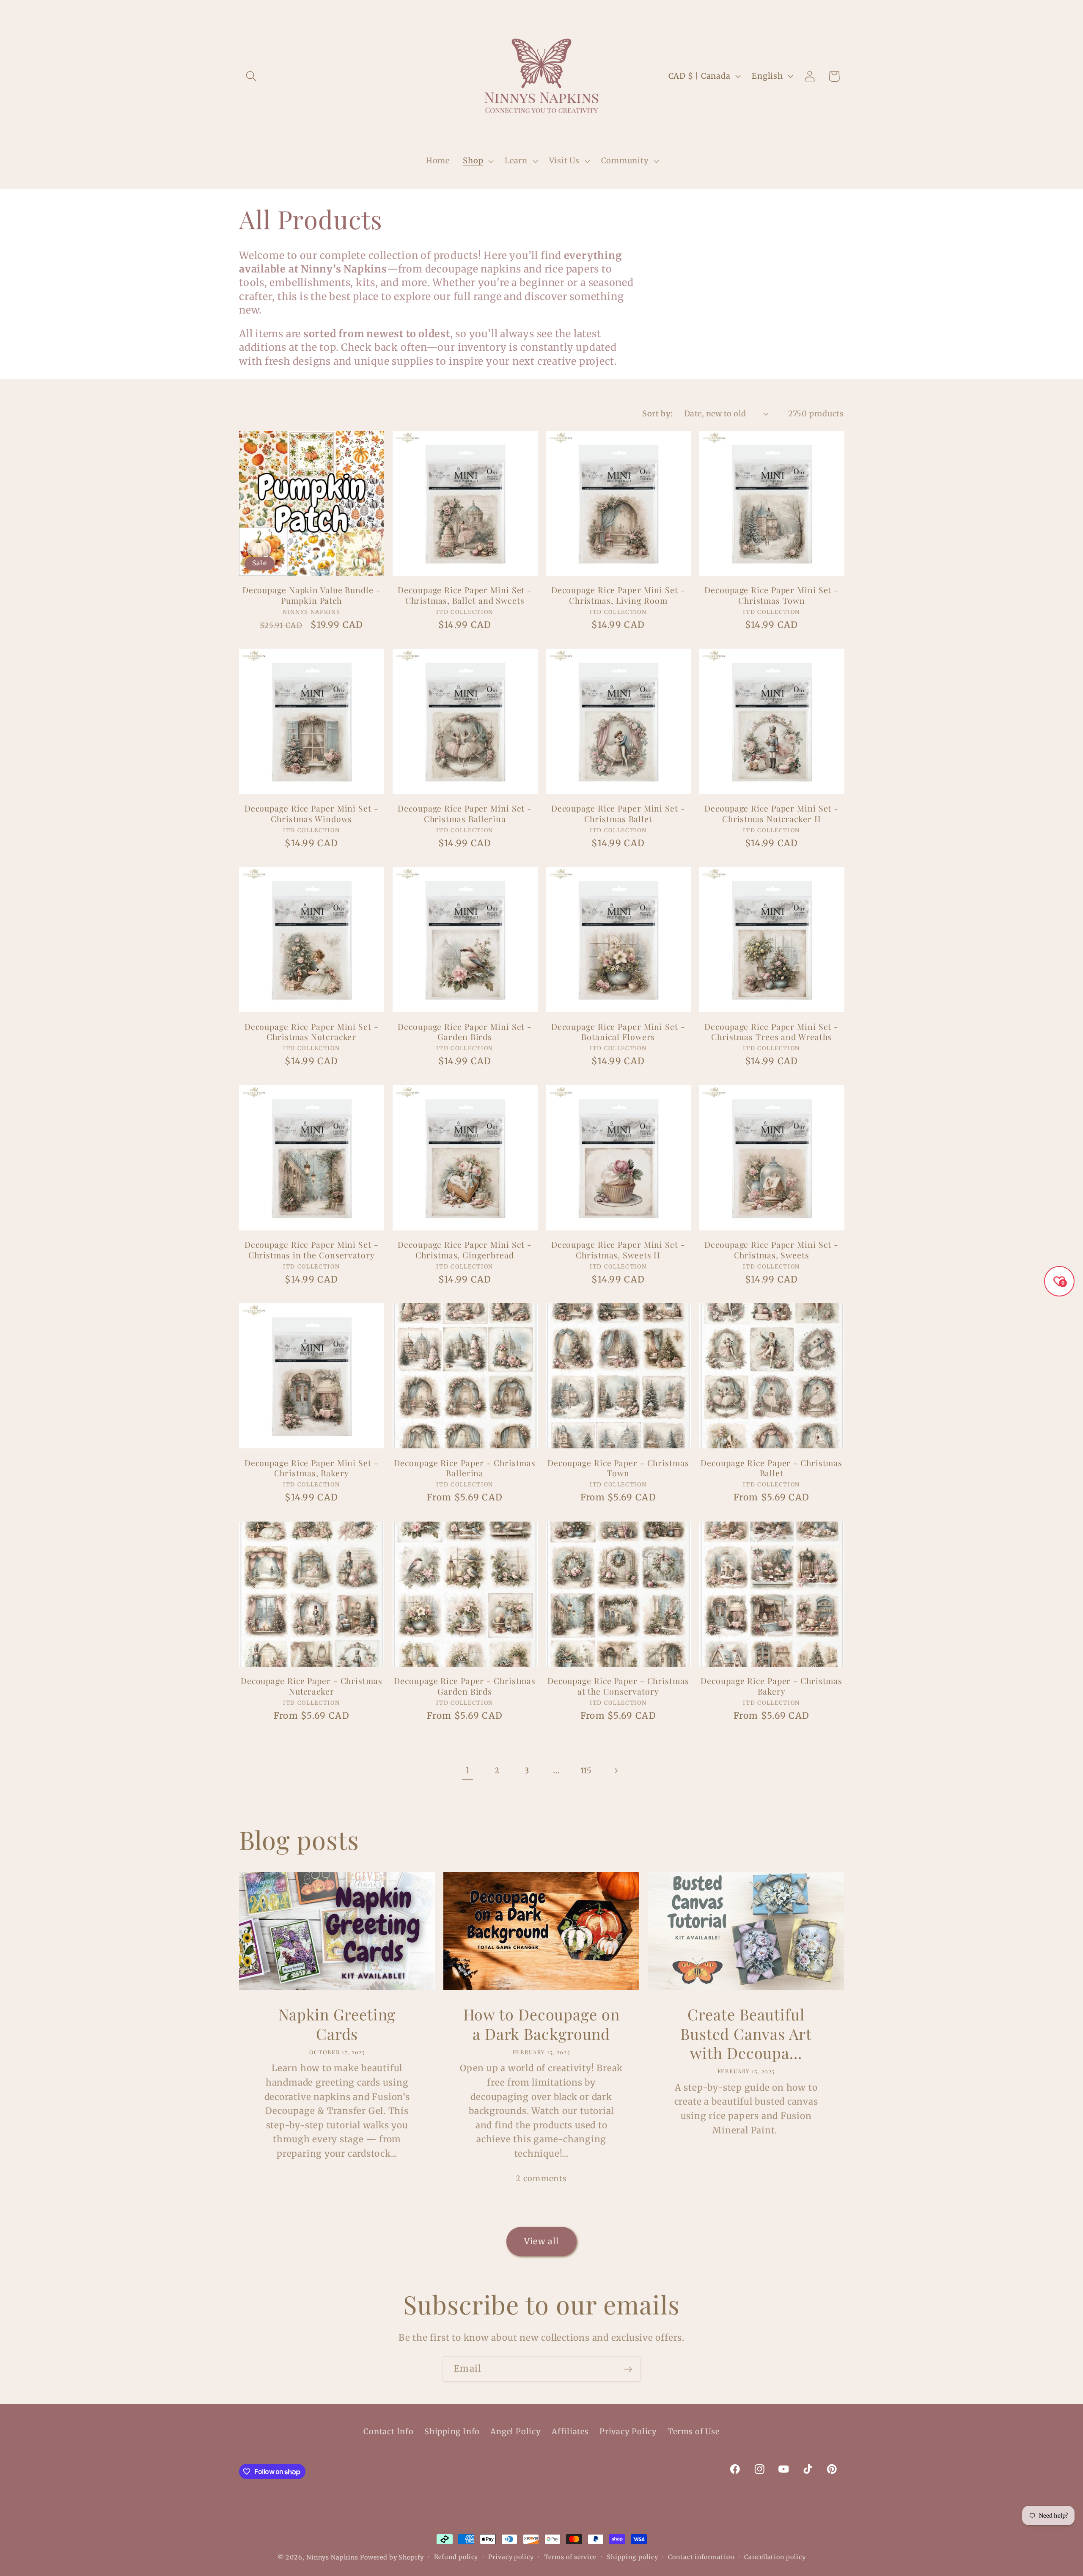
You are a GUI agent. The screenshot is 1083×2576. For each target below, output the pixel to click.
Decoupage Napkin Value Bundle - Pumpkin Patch (312, 595)
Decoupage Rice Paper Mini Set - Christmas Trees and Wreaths (771, 1032)
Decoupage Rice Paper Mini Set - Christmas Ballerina (465, 813)
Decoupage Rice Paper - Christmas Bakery (771, 1686)
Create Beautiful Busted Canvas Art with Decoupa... (746, 2034)
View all (541, 2241)
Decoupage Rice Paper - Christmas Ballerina (465, 1468)
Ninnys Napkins (332, 2557)
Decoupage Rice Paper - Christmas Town (618, 1468)
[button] (251, 76)
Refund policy (456, 2557)
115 (586, 1771)
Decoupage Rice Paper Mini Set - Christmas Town (771, 595)
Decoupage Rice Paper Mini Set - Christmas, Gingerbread (465, 1250)
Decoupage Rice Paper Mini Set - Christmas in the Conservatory (312, 1250)
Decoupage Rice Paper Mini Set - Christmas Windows (312, 813)
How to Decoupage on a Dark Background (541, 2024)
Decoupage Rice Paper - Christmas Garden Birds (465, 1686)
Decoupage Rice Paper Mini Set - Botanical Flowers (618, 1032)
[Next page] (616, 1771)
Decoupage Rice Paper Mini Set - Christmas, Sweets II (618, 1250)
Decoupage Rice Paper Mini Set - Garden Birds (465, 1032)
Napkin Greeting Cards (337, 2024)
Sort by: (657, 414)
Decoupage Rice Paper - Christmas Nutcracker (312, 1686)
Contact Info (388, 2432)
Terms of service (570, 2557)
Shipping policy (632, 2557)
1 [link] (467, 1770)
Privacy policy (511, 2557)
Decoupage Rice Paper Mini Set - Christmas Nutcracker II (771, 813)
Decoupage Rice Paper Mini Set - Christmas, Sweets (771, 1250)
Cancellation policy (775, 2557)
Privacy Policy (628, 2432)
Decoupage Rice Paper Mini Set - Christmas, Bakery (312, 1468)
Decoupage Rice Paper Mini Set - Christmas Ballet (618, 813)
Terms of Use (693, 2432)
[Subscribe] (628, 2369)
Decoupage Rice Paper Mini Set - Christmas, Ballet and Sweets (465, 595)
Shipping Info (452, 2432)
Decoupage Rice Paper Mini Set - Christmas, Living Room (618, 595)
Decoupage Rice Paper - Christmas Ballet (771, 1468)
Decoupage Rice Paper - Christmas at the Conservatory (618, 1686)
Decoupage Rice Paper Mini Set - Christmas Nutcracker (312, 1032)
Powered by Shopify (392, 2557)
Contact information (701, 2557)
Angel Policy (515, 2432)
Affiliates (570, 2432)
